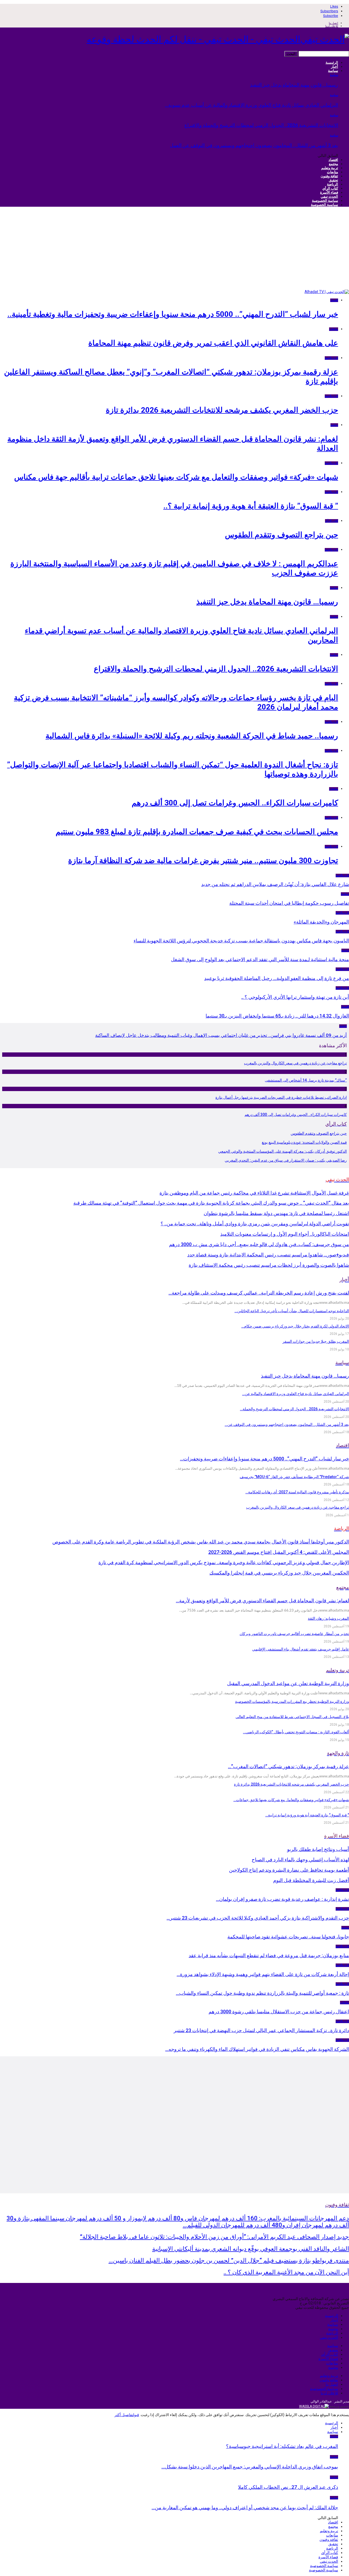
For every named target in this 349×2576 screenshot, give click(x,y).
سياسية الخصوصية (324, 205)
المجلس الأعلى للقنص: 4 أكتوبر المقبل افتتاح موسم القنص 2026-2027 (279, 1552)
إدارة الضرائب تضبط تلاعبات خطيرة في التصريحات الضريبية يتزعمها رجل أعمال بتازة (281, 1097)
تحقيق (333, 180)
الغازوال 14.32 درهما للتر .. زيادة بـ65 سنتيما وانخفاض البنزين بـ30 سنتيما (277, 1016)
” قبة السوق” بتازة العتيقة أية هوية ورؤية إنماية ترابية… (307, 1815)
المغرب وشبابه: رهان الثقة (328, 1618)
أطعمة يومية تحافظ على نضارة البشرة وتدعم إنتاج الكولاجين (289, 1870)
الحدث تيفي (329, 197)
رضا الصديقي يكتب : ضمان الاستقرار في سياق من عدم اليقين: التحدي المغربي (286, 1160)
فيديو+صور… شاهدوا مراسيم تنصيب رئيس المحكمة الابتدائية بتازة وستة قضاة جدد (268, 1255)
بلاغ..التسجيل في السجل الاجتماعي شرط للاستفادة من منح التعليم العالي (292, 1717)
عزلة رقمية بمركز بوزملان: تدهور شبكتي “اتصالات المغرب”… (288, 1766)
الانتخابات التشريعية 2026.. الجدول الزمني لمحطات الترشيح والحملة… (294, 1409)
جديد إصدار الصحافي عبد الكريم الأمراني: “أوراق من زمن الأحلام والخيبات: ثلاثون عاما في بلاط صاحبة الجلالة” (214, 2237)
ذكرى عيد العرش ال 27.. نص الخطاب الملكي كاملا (288, 2487)
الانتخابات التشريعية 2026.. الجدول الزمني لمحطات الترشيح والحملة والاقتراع (261, 125)
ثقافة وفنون (329, 176)
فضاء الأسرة (329, 192)
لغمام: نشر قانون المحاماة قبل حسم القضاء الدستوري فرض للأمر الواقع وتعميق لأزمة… (262, 1601)
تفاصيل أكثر (124, 2415)
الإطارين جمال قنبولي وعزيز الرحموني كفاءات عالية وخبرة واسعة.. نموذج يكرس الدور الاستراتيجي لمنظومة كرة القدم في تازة (224, 1562)
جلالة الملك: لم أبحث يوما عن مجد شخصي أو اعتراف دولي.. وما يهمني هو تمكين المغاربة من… (245, 2508)
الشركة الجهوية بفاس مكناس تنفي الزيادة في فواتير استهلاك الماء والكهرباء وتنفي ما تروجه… (257, 2049)
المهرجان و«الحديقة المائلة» (321, 922)
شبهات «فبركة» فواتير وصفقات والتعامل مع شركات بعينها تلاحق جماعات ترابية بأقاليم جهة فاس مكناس (176, 477)
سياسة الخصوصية (325, 201)
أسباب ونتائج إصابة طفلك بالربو (318, 1849)
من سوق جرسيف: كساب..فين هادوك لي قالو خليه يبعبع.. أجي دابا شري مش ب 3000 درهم (259, 1244)
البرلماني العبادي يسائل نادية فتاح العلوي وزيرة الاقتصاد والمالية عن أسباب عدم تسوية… (252, 105)
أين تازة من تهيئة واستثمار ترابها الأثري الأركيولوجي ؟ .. (295, 997)
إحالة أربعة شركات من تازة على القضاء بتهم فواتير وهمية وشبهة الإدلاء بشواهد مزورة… (263, 1974)
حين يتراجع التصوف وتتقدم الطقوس (282, 535)
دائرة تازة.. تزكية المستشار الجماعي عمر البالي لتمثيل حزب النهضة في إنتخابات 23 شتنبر (261, 2030)
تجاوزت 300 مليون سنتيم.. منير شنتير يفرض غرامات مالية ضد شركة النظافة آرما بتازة (203, 861)
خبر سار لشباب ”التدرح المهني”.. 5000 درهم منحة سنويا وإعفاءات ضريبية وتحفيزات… (264, 1459)
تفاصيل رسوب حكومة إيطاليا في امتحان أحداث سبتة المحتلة (289, 903)
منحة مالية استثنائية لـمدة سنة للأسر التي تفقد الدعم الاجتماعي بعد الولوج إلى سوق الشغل (260, 959)
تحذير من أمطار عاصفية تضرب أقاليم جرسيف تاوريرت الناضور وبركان (294, 1634)
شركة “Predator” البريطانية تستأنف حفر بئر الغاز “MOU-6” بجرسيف (294, 1477)
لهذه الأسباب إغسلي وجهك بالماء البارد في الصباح (300, 1860)
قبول (136, 2415)
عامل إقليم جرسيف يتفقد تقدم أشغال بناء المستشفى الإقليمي (301, 1649)
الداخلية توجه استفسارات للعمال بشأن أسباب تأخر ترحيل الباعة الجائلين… (292, 1311)
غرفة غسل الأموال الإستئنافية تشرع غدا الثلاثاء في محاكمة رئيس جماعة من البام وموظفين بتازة (254, 1193)
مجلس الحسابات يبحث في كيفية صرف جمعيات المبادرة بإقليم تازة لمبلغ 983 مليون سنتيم (197, 832)
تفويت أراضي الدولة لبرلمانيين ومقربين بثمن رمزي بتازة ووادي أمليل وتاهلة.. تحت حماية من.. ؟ (255, 1224)
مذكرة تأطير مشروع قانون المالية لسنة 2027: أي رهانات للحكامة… (297, 1492)
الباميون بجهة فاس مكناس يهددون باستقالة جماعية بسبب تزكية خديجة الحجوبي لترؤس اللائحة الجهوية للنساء (241, 941)
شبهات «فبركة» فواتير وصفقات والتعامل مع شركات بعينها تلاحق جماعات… (291, 1800)
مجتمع (333, 164)
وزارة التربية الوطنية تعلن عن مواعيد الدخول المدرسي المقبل (288, 1683)
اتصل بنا (333, 23)
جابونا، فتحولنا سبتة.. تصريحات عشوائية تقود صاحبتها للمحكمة (288, 1937)
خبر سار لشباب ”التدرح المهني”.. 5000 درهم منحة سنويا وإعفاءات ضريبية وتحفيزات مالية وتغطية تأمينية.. (173, 314)
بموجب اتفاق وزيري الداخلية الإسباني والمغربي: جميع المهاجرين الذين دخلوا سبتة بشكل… (250, 2467)
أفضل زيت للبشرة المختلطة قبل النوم (311, 1880)
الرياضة (333, 184)
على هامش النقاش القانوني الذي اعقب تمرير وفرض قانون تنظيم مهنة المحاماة (213, 343)
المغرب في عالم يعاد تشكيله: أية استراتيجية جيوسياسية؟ (282, 2446)
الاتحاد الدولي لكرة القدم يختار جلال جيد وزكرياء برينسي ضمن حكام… (295, 1326)
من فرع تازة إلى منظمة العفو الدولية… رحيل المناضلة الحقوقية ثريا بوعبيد (277, 978)
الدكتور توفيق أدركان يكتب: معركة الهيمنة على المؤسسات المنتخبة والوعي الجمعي (282, 1151)
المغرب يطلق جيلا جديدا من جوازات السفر (316, 1341)
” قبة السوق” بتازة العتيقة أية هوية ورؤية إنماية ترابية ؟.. (251, 506)
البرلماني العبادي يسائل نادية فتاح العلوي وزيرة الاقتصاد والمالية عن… (296, 1394)
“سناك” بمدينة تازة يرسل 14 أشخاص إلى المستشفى (306, 1080)
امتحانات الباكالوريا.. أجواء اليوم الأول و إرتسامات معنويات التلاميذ (285, 1234)
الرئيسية (332, 63)
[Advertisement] (174, 249)
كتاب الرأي (330, 188)
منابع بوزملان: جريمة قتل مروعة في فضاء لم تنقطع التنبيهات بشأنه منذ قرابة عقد (269, 1955)
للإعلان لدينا (332, 26)
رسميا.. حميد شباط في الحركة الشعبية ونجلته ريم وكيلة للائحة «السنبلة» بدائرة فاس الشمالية (192, 736)
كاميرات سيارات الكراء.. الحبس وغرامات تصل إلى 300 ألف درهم (235, 803)
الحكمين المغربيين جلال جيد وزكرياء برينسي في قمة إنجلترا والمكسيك (279, 1573)
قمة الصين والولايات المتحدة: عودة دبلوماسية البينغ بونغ (304, 1142)
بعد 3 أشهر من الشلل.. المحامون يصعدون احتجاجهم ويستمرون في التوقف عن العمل (254, 145)
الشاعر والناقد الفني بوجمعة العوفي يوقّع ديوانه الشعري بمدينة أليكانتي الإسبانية (251, 2249)
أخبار (335, 67)
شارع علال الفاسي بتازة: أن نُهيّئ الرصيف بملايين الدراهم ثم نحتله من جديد (275, 884)
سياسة (333, 71)
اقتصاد (333, 160)
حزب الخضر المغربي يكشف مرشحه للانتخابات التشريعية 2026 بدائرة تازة (222, 410)
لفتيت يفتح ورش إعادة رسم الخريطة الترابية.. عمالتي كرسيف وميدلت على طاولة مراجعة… (259, 1293)
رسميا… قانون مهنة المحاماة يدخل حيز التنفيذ (294, 85)
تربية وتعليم (330, 168)
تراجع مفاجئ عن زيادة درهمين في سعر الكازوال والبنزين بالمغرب (295, 1063)
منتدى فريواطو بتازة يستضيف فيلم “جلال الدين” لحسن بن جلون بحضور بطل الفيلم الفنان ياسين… (229, 2260)
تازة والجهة (331, 358)
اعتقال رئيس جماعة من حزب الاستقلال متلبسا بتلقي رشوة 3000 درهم (279, 2012)
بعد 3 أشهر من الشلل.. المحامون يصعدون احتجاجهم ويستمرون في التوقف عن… (287, 1424)
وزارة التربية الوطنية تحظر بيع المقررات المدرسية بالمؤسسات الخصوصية (292, 1701)
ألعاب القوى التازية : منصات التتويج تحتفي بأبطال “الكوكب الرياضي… (296, 1732)
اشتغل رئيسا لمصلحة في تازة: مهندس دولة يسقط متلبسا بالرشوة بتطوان (276, 1213)
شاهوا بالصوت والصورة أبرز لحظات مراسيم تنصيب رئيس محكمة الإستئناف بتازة (269, 1265)
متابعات (333, 172)
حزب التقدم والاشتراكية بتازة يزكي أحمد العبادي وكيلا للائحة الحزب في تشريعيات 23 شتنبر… (258, 1918)
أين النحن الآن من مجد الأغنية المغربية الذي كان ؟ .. (286, 2272)
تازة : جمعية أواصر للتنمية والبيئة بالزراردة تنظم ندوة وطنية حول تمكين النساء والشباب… (262, 1993)
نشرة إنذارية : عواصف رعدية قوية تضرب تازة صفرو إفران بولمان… (282, 1899)
